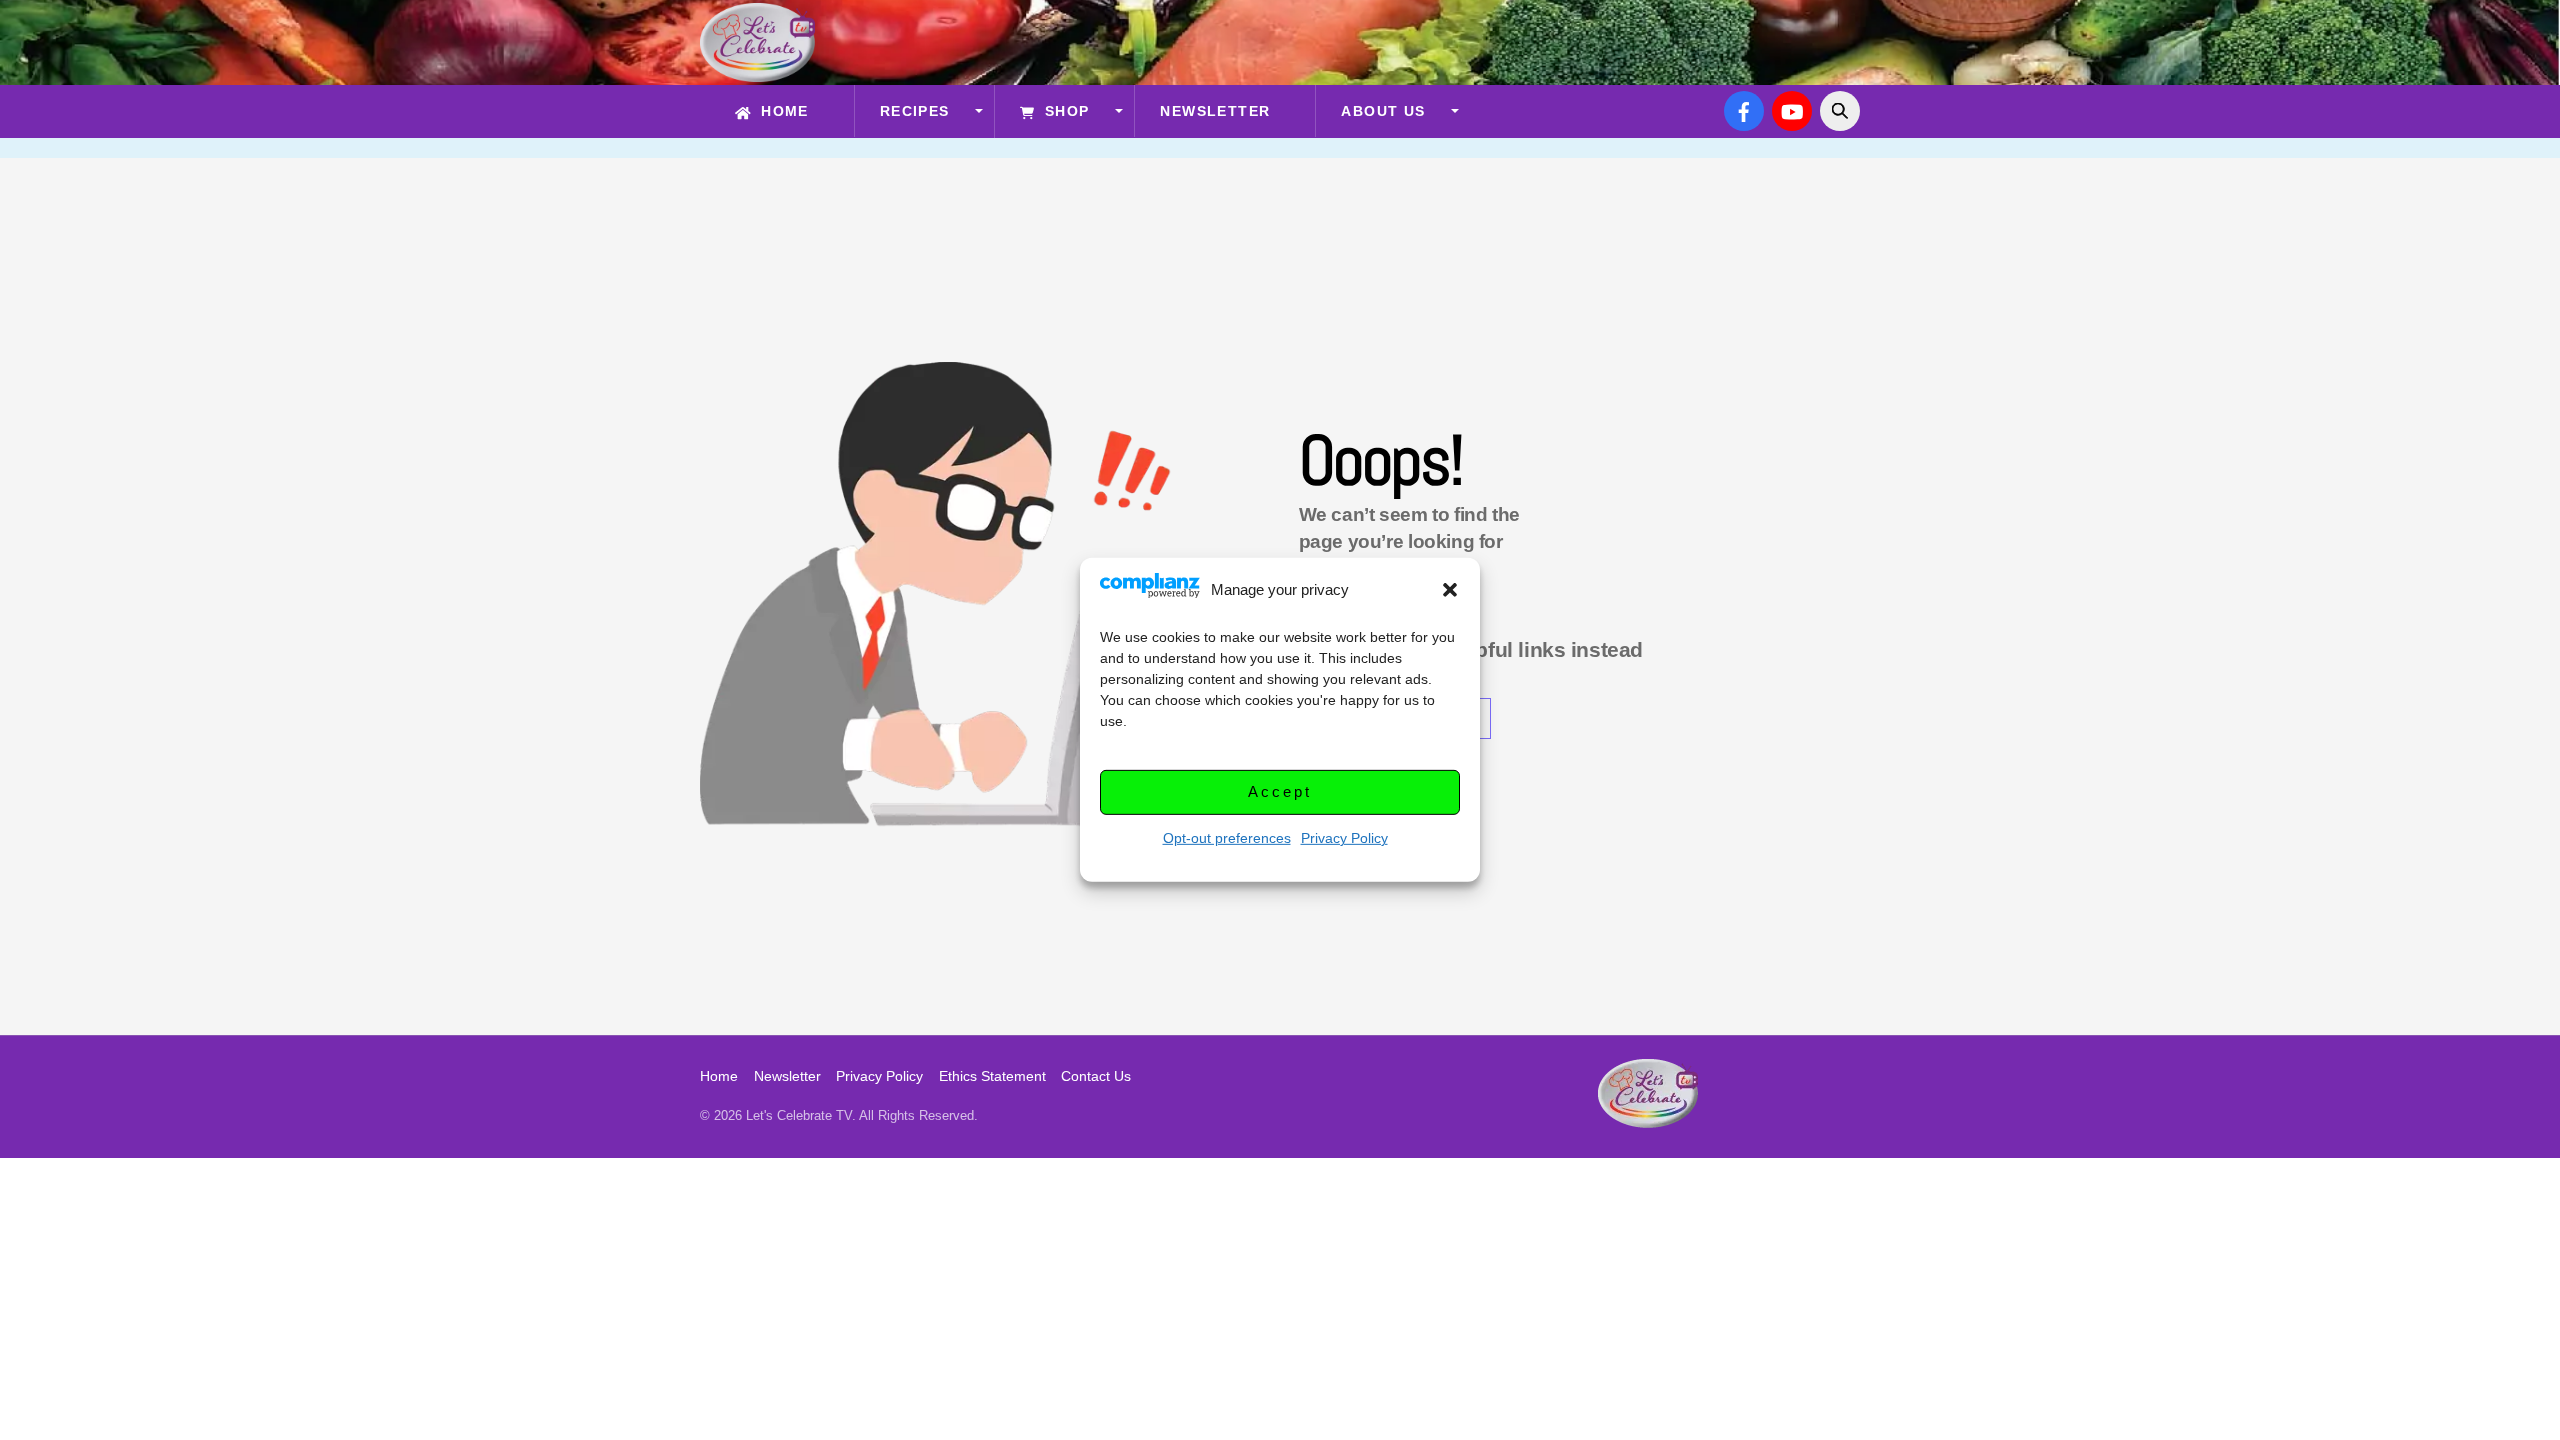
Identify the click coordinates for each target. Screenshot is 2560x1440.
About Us (1383, 111)
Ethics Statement (992, 1076)
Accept (1279, 791)
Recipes (915, 111)
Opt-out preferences (1227, 838)
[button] (1450, 590)
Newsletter (1215, 111)
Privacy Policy (1344, 838)
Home (782, 111)
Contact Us (1096, 1076)
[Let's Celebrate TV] (757, 72)
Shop (1064, 111)
